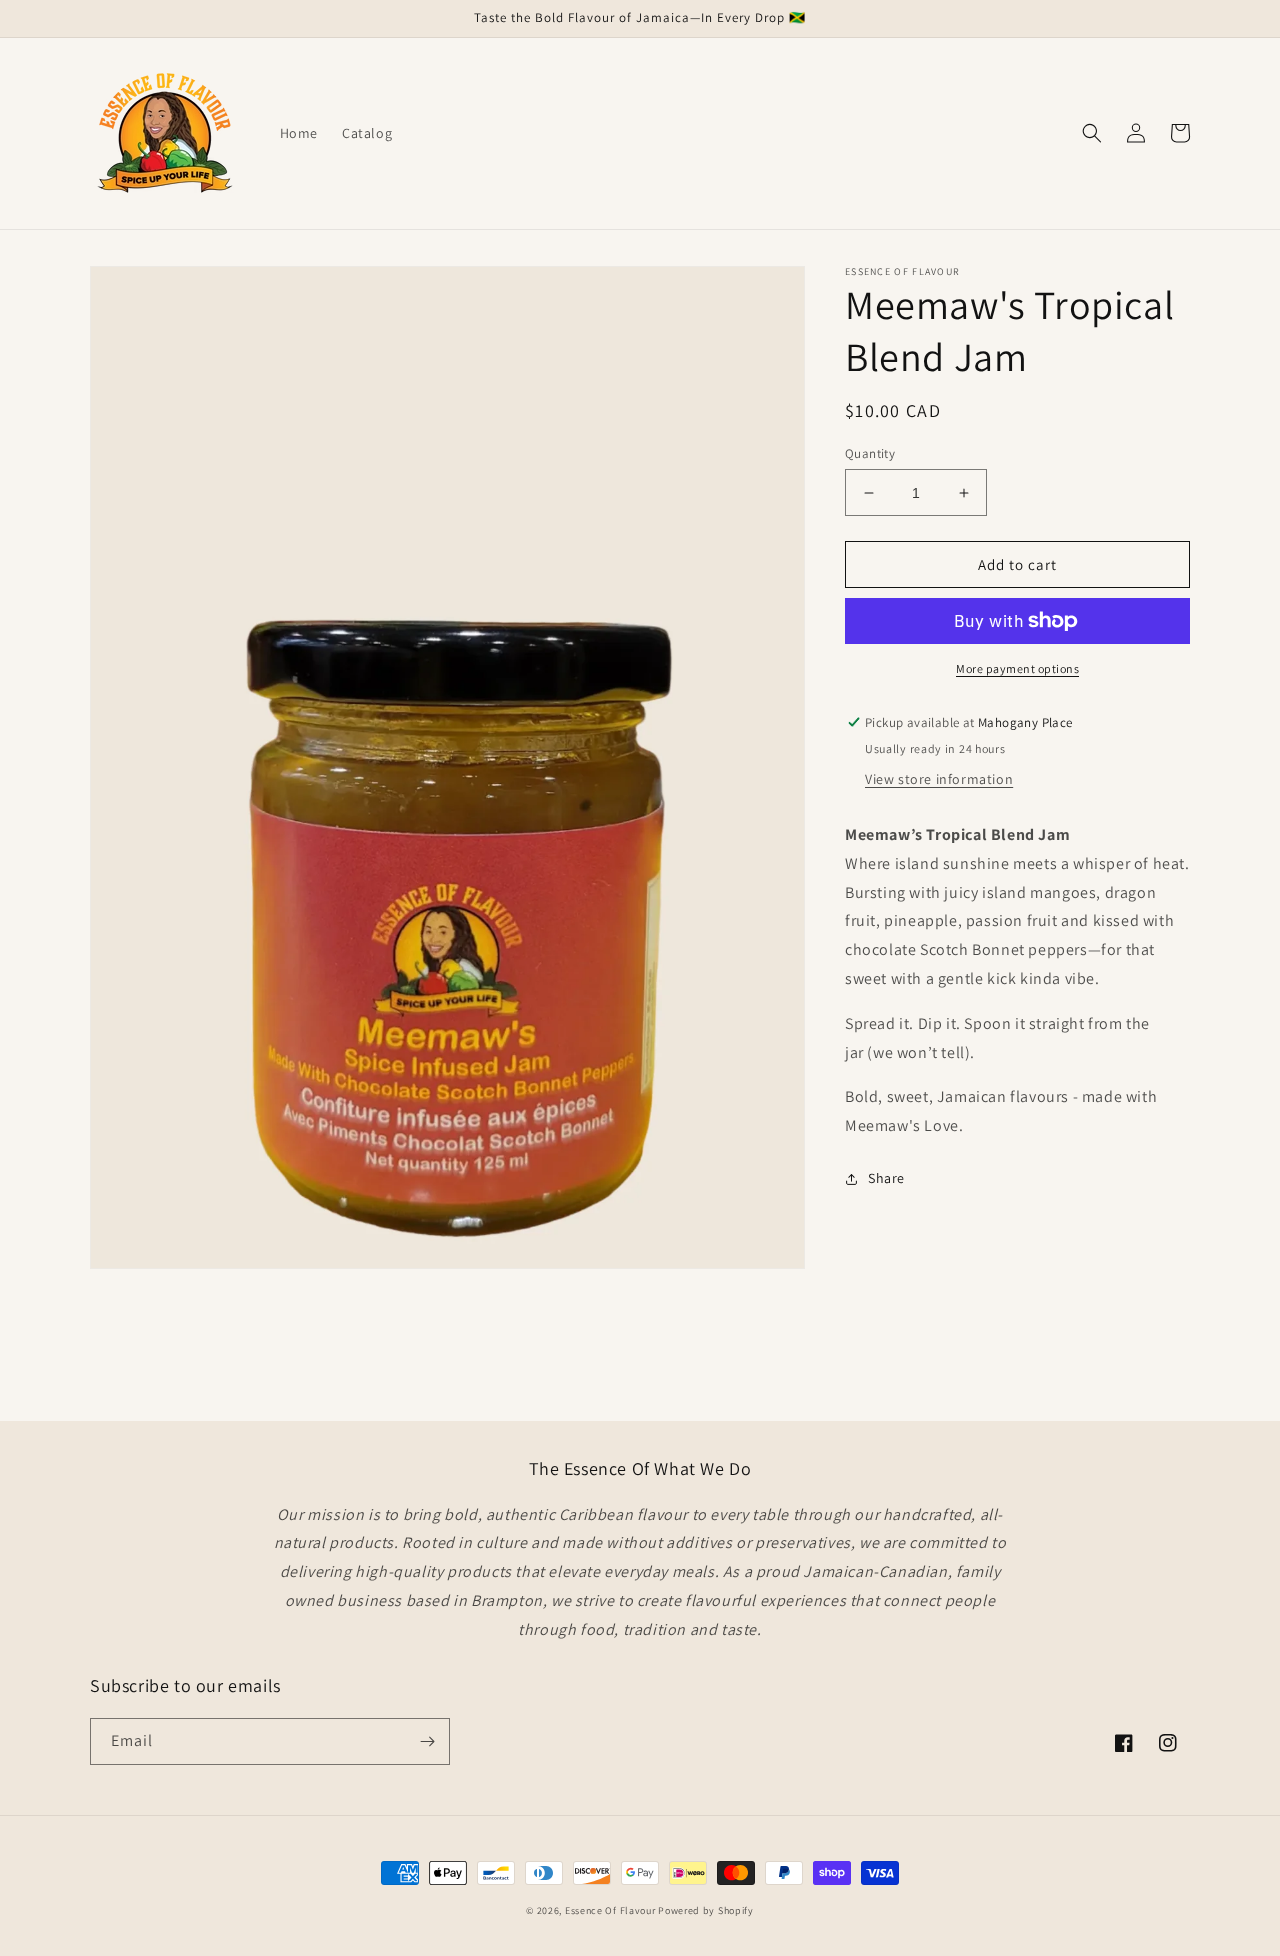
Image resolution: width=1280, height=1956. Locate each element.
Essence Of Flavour (610, 1910)
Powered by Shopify (706, 1910)
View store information (939, 779)
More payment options (1017, 668)
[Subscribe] (427, 1741)
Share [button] (886, 1178)
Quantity (870, 453)
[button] (1092, 133)
